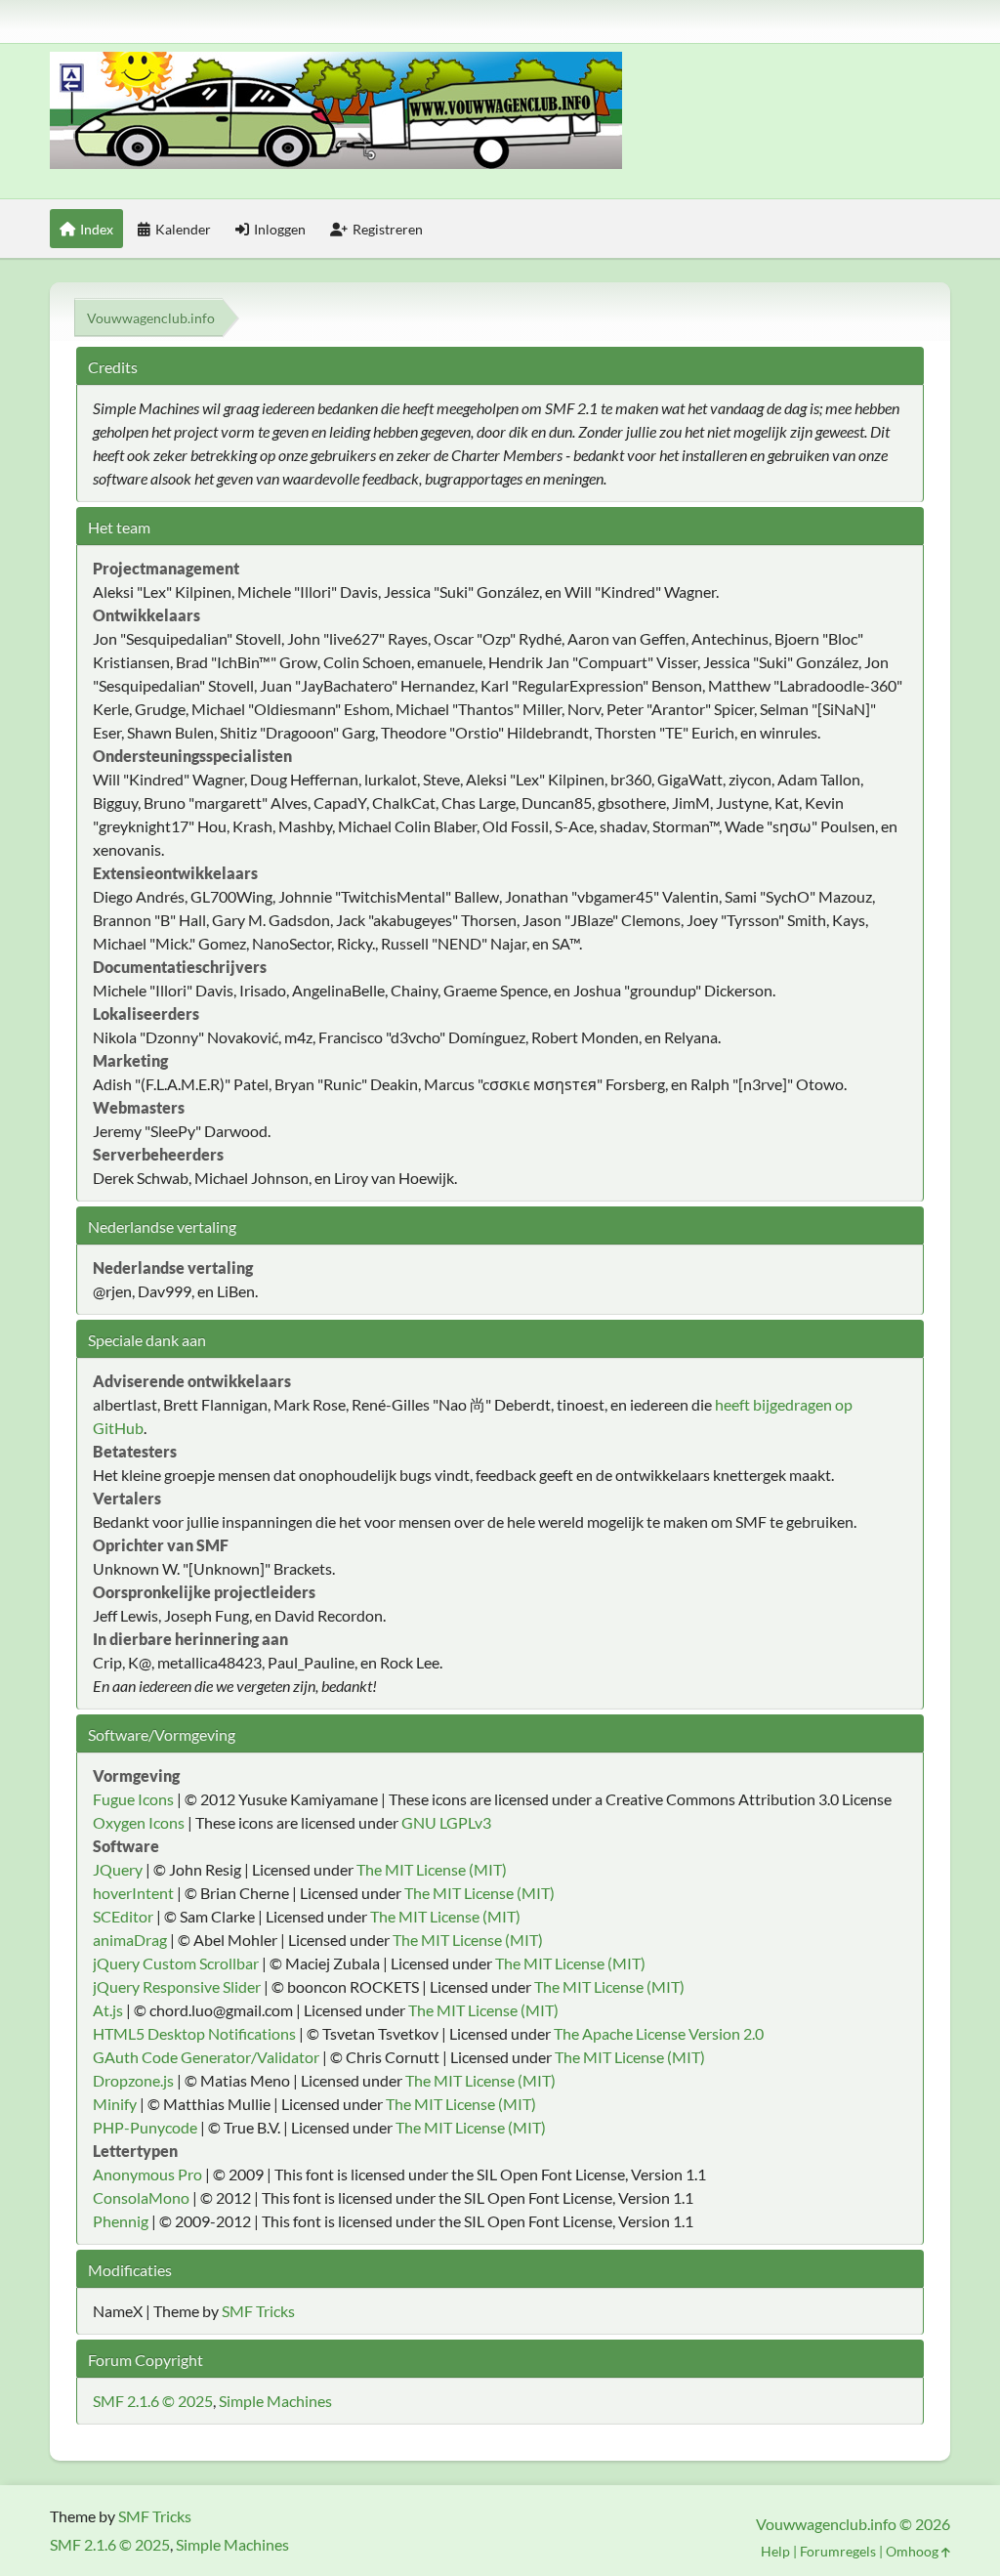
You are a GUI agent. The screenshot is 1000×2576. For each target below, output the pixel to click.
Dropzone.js (133, 2080)
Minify (115, 2104)
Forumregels (838, 2551)
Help (775, 2551)
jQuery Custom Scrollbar (176, 1963)
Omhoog (914, 2551)
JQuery (118, 1869)
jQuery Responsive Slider (177, 1986)
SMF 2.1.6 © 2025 (153, 2401)
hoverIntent (133, 1893)
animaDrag (130, 1940)
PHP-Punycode (145, 2127)
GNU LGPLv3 (446, 1822)
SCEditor (123, 1916)
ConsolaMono (141, 2197)
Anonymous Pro (147, 2174)
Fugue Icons (133, 1799)
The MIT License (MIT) (432, 1869)
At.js (108, 2010)
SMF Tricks (258, 2311)
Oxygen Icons (139, 1822)
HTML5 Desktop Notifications (194, 2033)
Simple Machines (275, 2401)
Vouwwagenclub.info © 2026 (853, 2524)
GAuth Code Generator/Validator (206, 2057)
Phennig (121, 2221)
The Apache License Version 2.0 (659, 2033)
